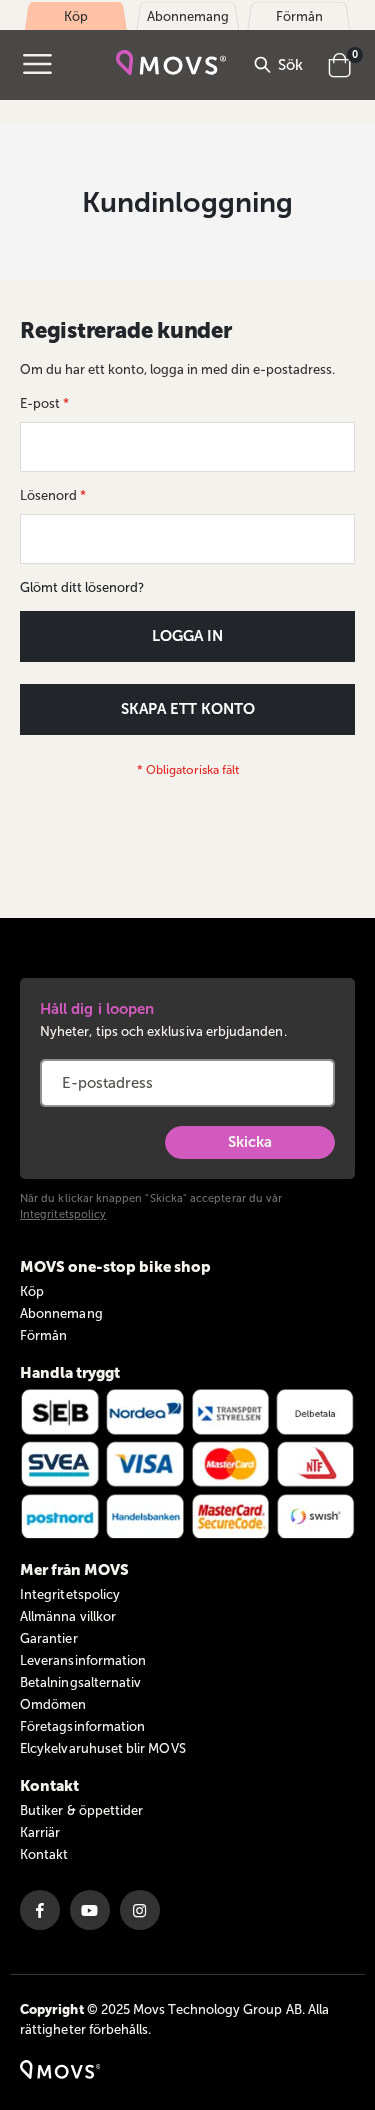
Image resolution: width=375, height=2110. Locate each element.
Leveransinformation (83, 1660)
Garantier (49, 1638)
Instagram (140, 1910)
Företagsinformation (82, 1726)
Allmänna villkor (68, 1616)
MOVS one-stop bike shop (115, 1267)
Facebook (40, 1910)
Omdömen (53, 1704)
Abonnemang (61, 1313)
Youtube (90, 1910)
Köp (32, 1291)
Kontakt (44, 1854)
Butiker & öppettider (81, 1810)
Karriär (40, 1832)
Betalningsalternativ (80, 1682)
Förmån (43, 1335)
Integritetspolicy (63, 1214)
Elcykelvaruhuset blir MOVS (103, 1748)
